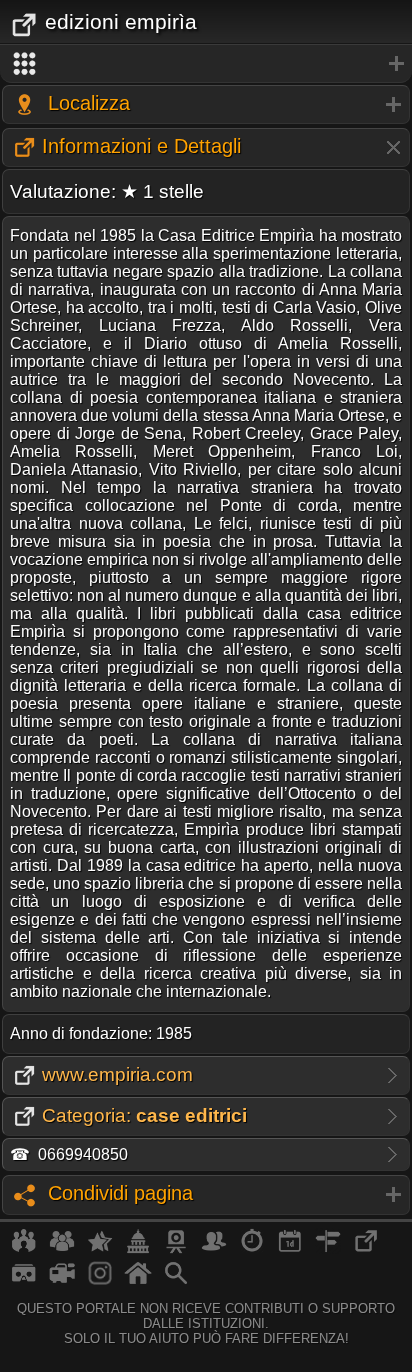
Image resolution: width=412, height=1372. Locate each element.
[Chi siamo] (62, 1249)
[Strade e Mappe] (328, 1249)
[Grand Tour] (100, 1249)
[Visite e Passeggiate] (24, 1249)
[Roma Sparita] (176, 1249)
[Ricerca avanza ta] (176, 1281)
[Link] (366, 1249)
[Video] (62, 1281)
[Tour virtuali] (24, 1281)
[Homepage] (138, 1281)
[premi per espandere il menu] (206, 64)
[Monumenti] (138, 1249)
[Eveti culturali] (290, 1249)
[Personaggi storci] (214, 1249)
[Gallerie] (100, 1281)
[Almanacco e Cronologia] (252, 1249)
